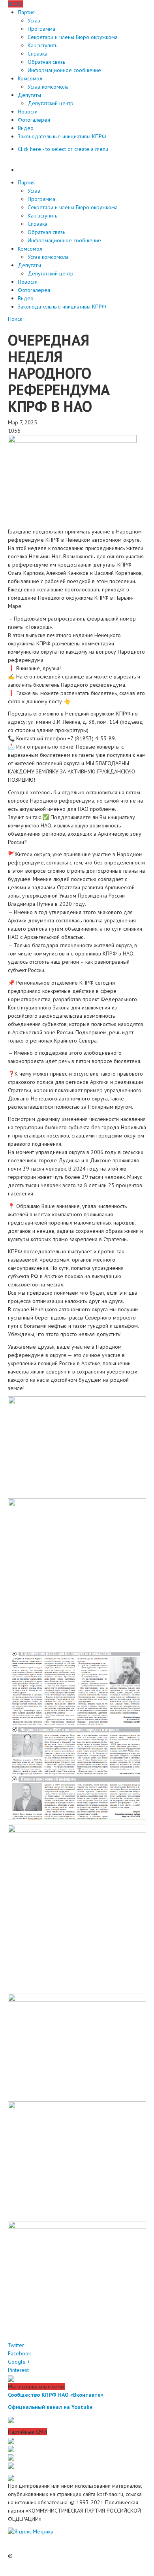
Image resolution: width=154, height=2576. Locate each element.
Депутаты (29, 95)
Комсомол (30, 78)
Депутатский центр (51, 103)
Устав (34, 20)
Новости (28, 112)
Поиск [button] (15, 319)
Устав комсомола (48, 87)
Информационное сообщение (64, 70)
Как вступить (42, 45)
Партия (26, 12)
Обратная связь (46, 62)
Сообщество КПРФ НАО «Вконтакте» (56, 2395)
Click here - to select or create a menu (63, 149)
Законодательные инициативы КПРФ (62, 136)
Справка (38, 54)
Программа (41, 29)
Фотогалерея (34, 120)
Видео (26, 128)
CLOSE (16, 4)
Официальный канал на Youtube (50, 2407)
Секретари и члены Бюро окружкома (73, 37)
